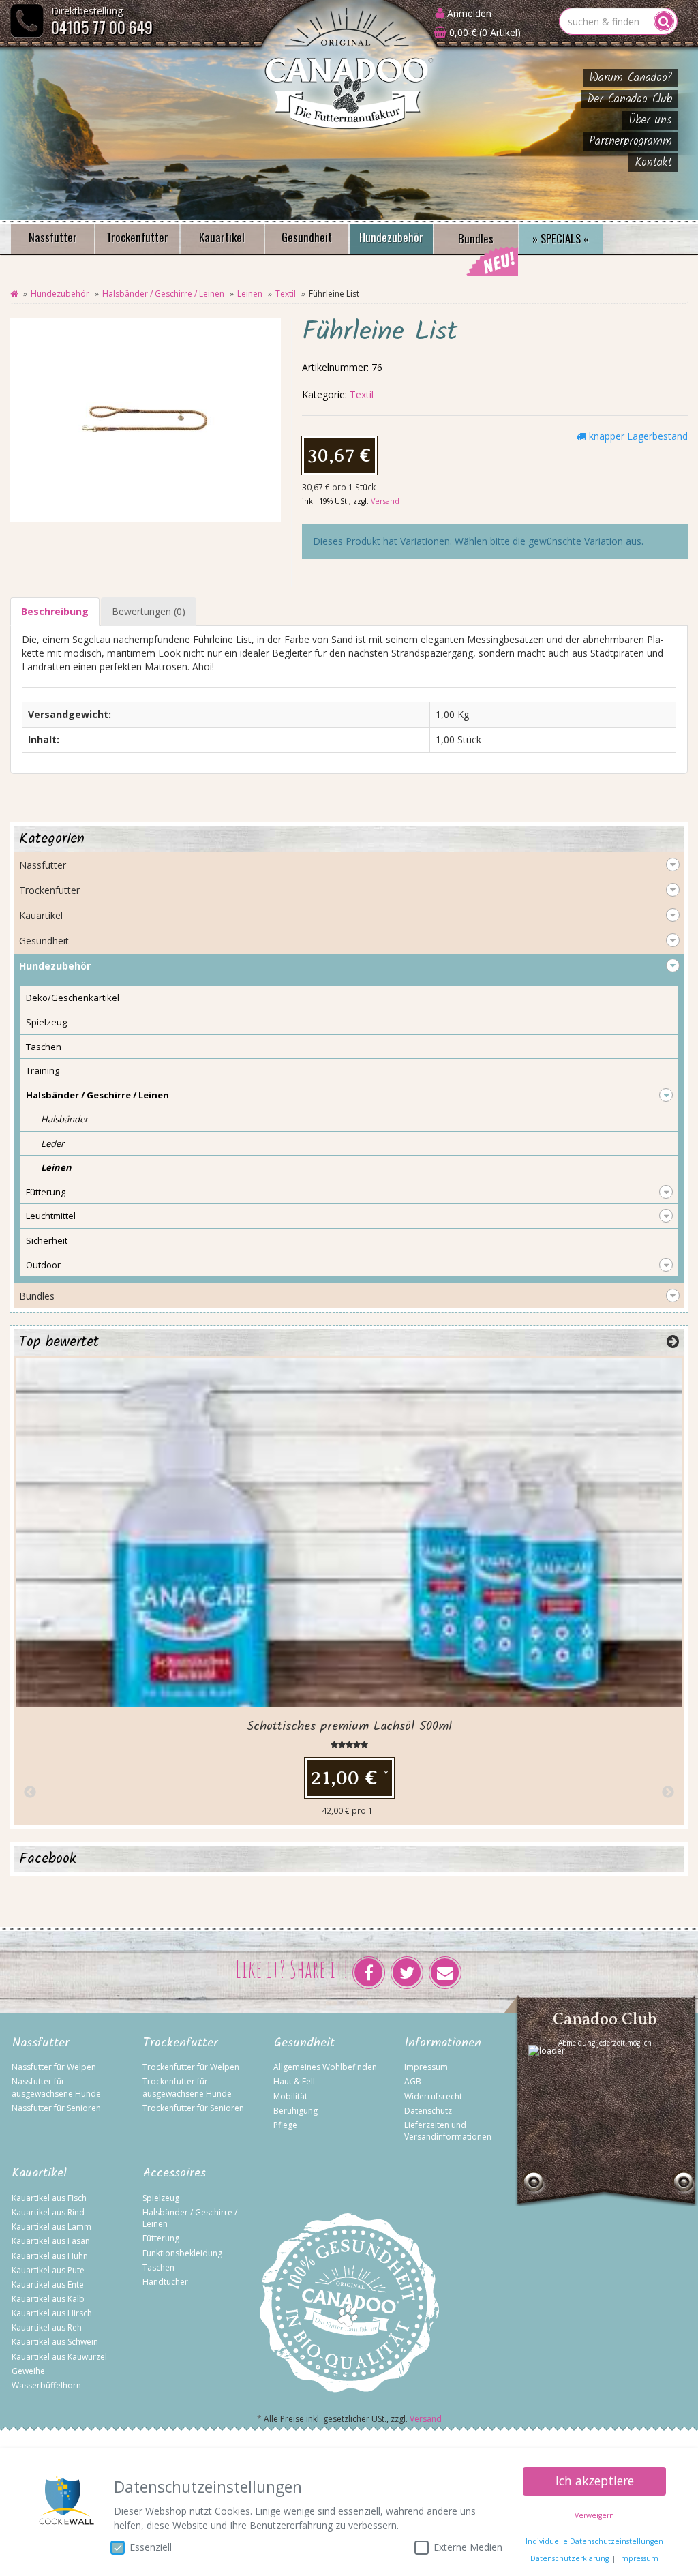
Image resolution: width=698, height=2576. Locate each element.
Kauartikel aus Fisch (49, 2198)
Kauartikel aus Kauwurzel (59, 2357)
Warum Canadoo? (631, 78)
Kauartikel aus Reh (47, 2327)
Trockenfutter (137, 237)
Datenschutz (428, 2111)
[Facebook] (369, 1973)
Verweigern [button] (594, 2515)
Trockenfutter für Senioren (193, 2108)
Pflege (285, 2125)
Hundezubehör (391, 237)
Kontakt (653, 163)
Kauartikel (222, 237)
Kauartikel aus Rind (48, 2212)
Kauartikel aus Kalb (48, 2299)
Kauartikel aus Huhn (50, 2256)
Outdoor (43, 1265)
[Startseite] (14, 294)
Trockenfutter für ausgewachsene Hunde (187, 2087)
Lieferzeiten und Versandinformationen (448, 2131)
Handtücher (165, 2282)
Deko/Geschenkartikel (73, 998)
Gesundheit (307, 237)
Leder (52, 1143)
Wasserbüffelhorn (46, 2385)
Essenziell (151, 2547)
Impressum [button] (639, 2558)
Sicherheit (47, 1240)
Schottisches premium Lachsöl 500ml (349, 1727)
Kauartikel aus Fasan (51, 2241)
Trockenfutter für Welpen (191, 2067)
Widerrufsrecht (433, 2096)
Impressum (426, 2067)
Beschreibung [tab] (55, 611)
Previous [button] (30, 1793)
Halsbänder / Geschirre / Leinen (163, 294)
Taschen (44, 1047)
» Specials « (561, 238)
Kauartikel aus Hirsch (52, 2313)
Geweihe (28, 2371)
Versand (385, 501)
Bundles (476, 238)
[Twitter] (407, 1973)
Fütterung (46, 1192)
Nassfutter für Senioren (56, 2108)
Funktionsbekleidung (182, 2253)
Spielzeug (46, 1022)
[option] (349, 1590)
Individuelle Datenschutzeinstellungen (594, 2541)
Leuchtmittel (51, 1216)
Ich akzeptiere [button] (595, 2481)
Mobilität (290, 2096)
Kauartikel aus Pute (48, 2270)
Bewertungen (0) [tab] (149, 611)
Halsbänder (64, 1119)
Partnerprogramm (631, 141)
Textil (286, 294)
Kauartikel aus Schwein (55, 2342)
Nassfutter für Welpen (54, 2067)
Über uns (650, 120)
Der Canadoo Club (629, 99)
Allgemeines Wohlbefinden (325, 2067)
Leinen (250, 294)
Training (43, 1070)
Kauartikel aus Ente (48, 2285)
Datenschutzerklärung (570, 2558)
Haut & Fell (294, 2081)
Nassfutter (53, 237)
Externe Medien (468, 2547)
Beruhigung (295, 2111)
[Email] (445, 1973)
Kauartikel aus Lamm (51, 2227)
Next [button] (668, 1793)
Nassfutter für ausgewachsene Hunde (56, 2087)
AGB (413, 2081)
